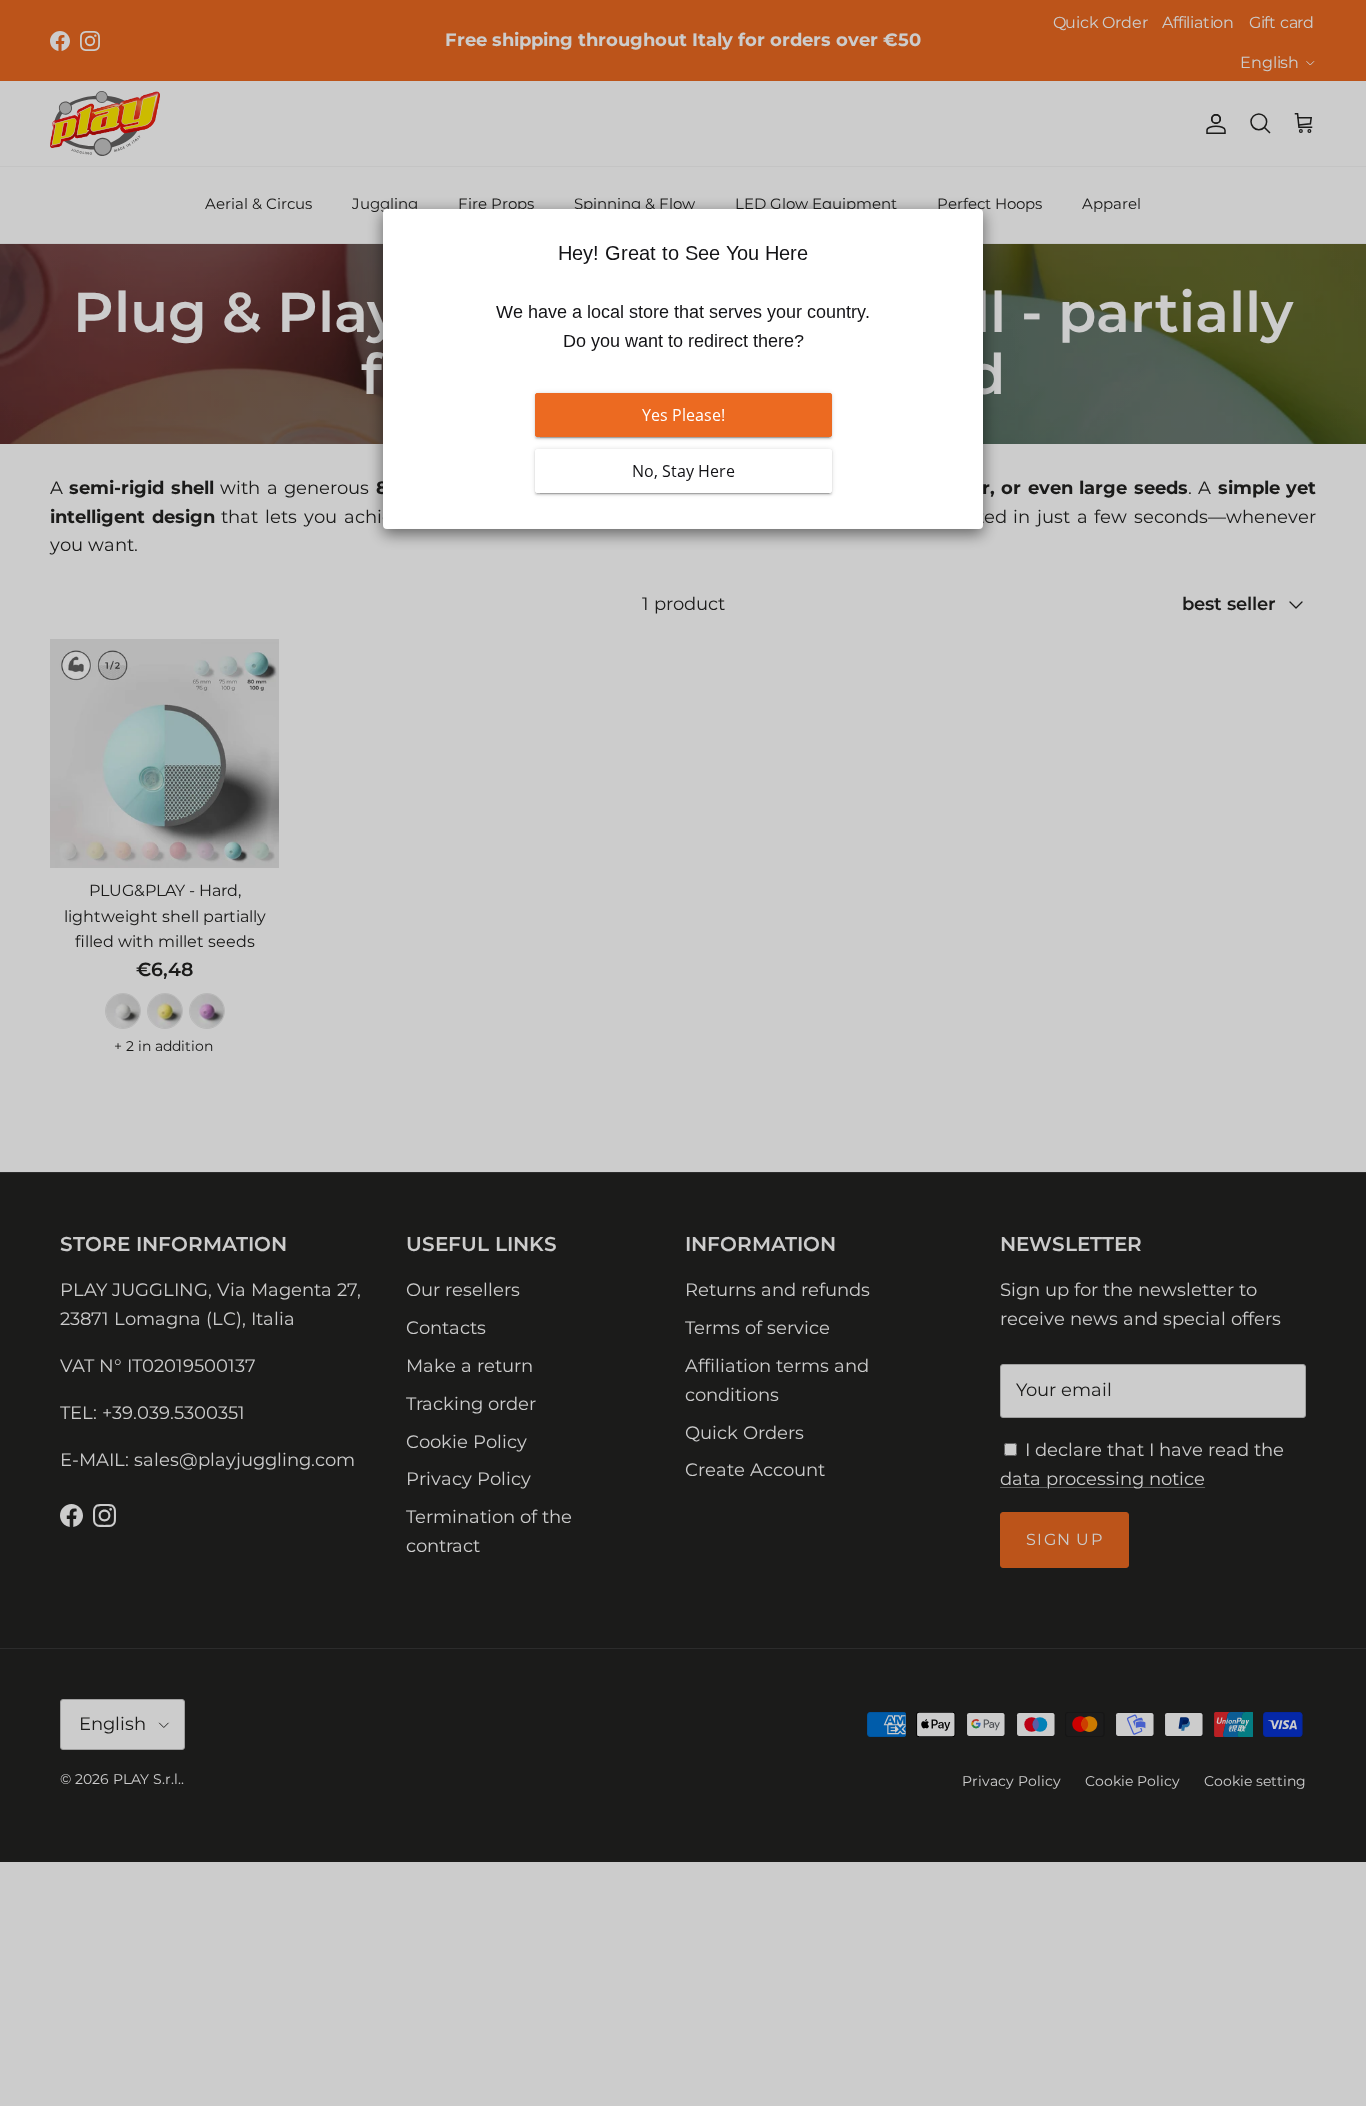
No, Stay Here (683, 471)
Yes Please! (683, 415)
